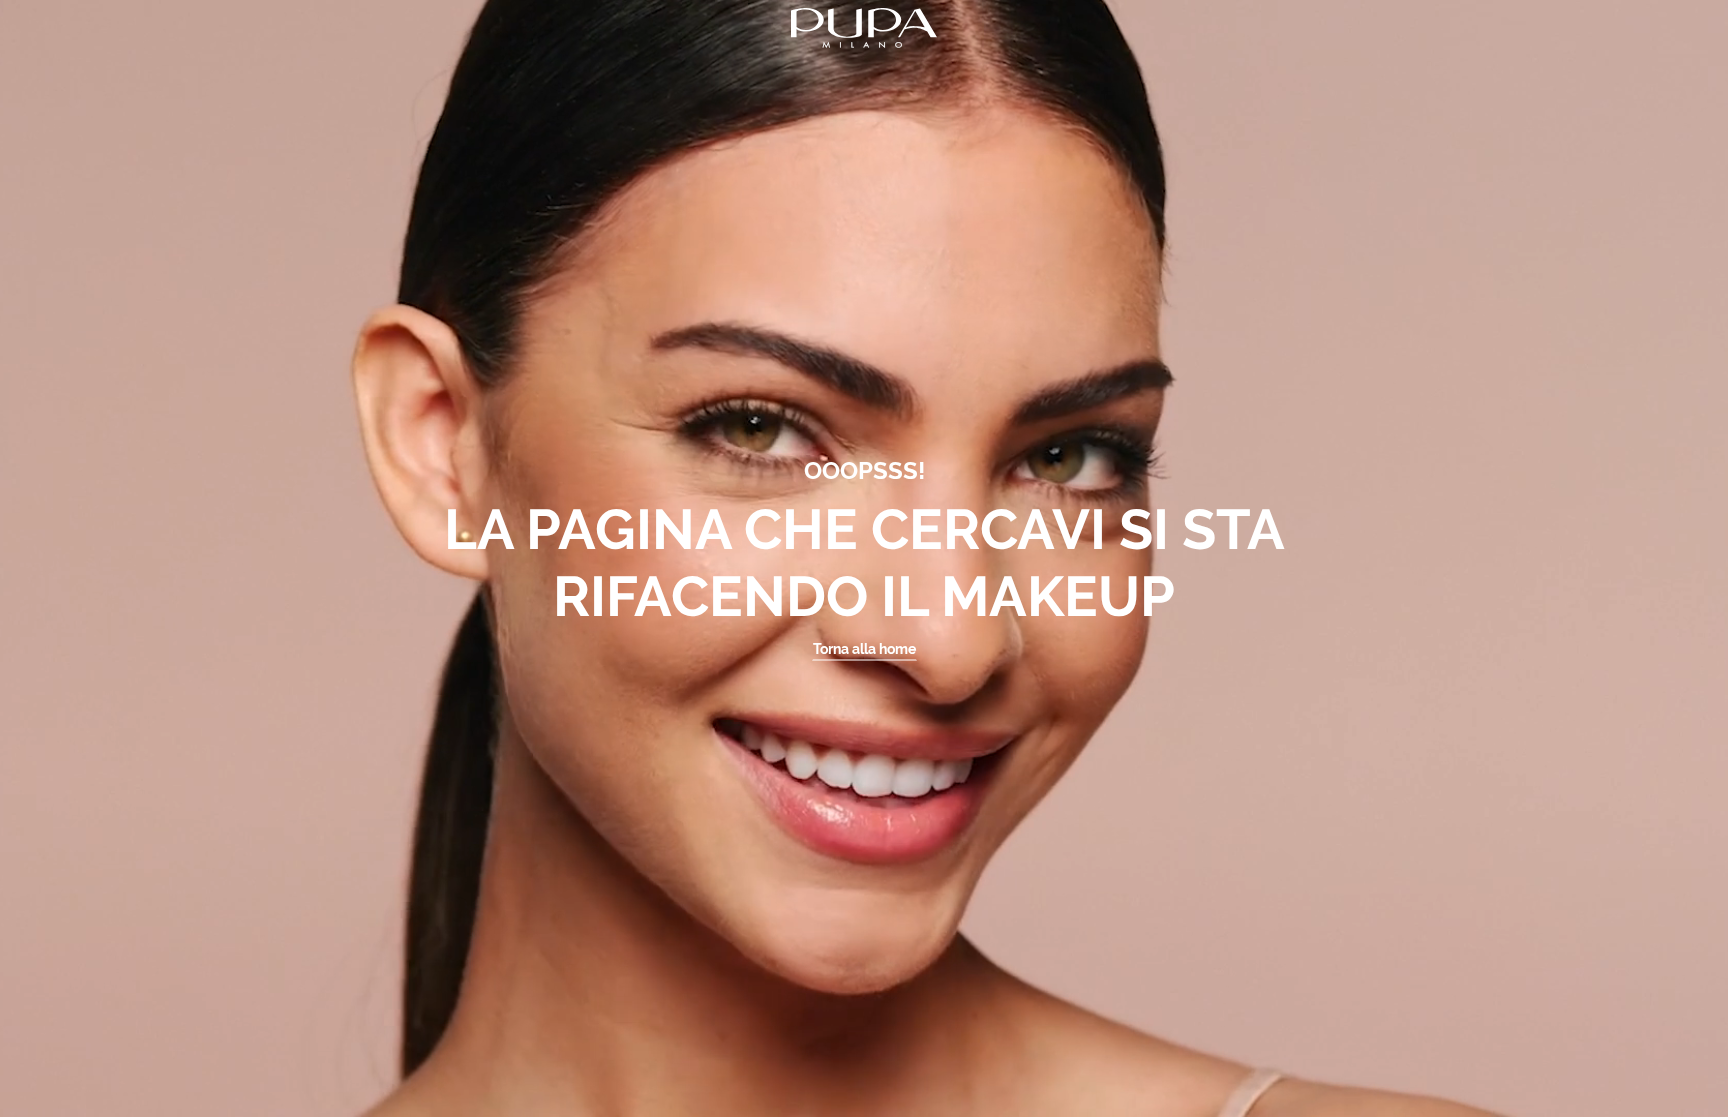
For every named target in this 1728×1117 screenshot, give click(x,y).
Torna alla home (864, 649)
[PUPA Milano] (864, 26)
